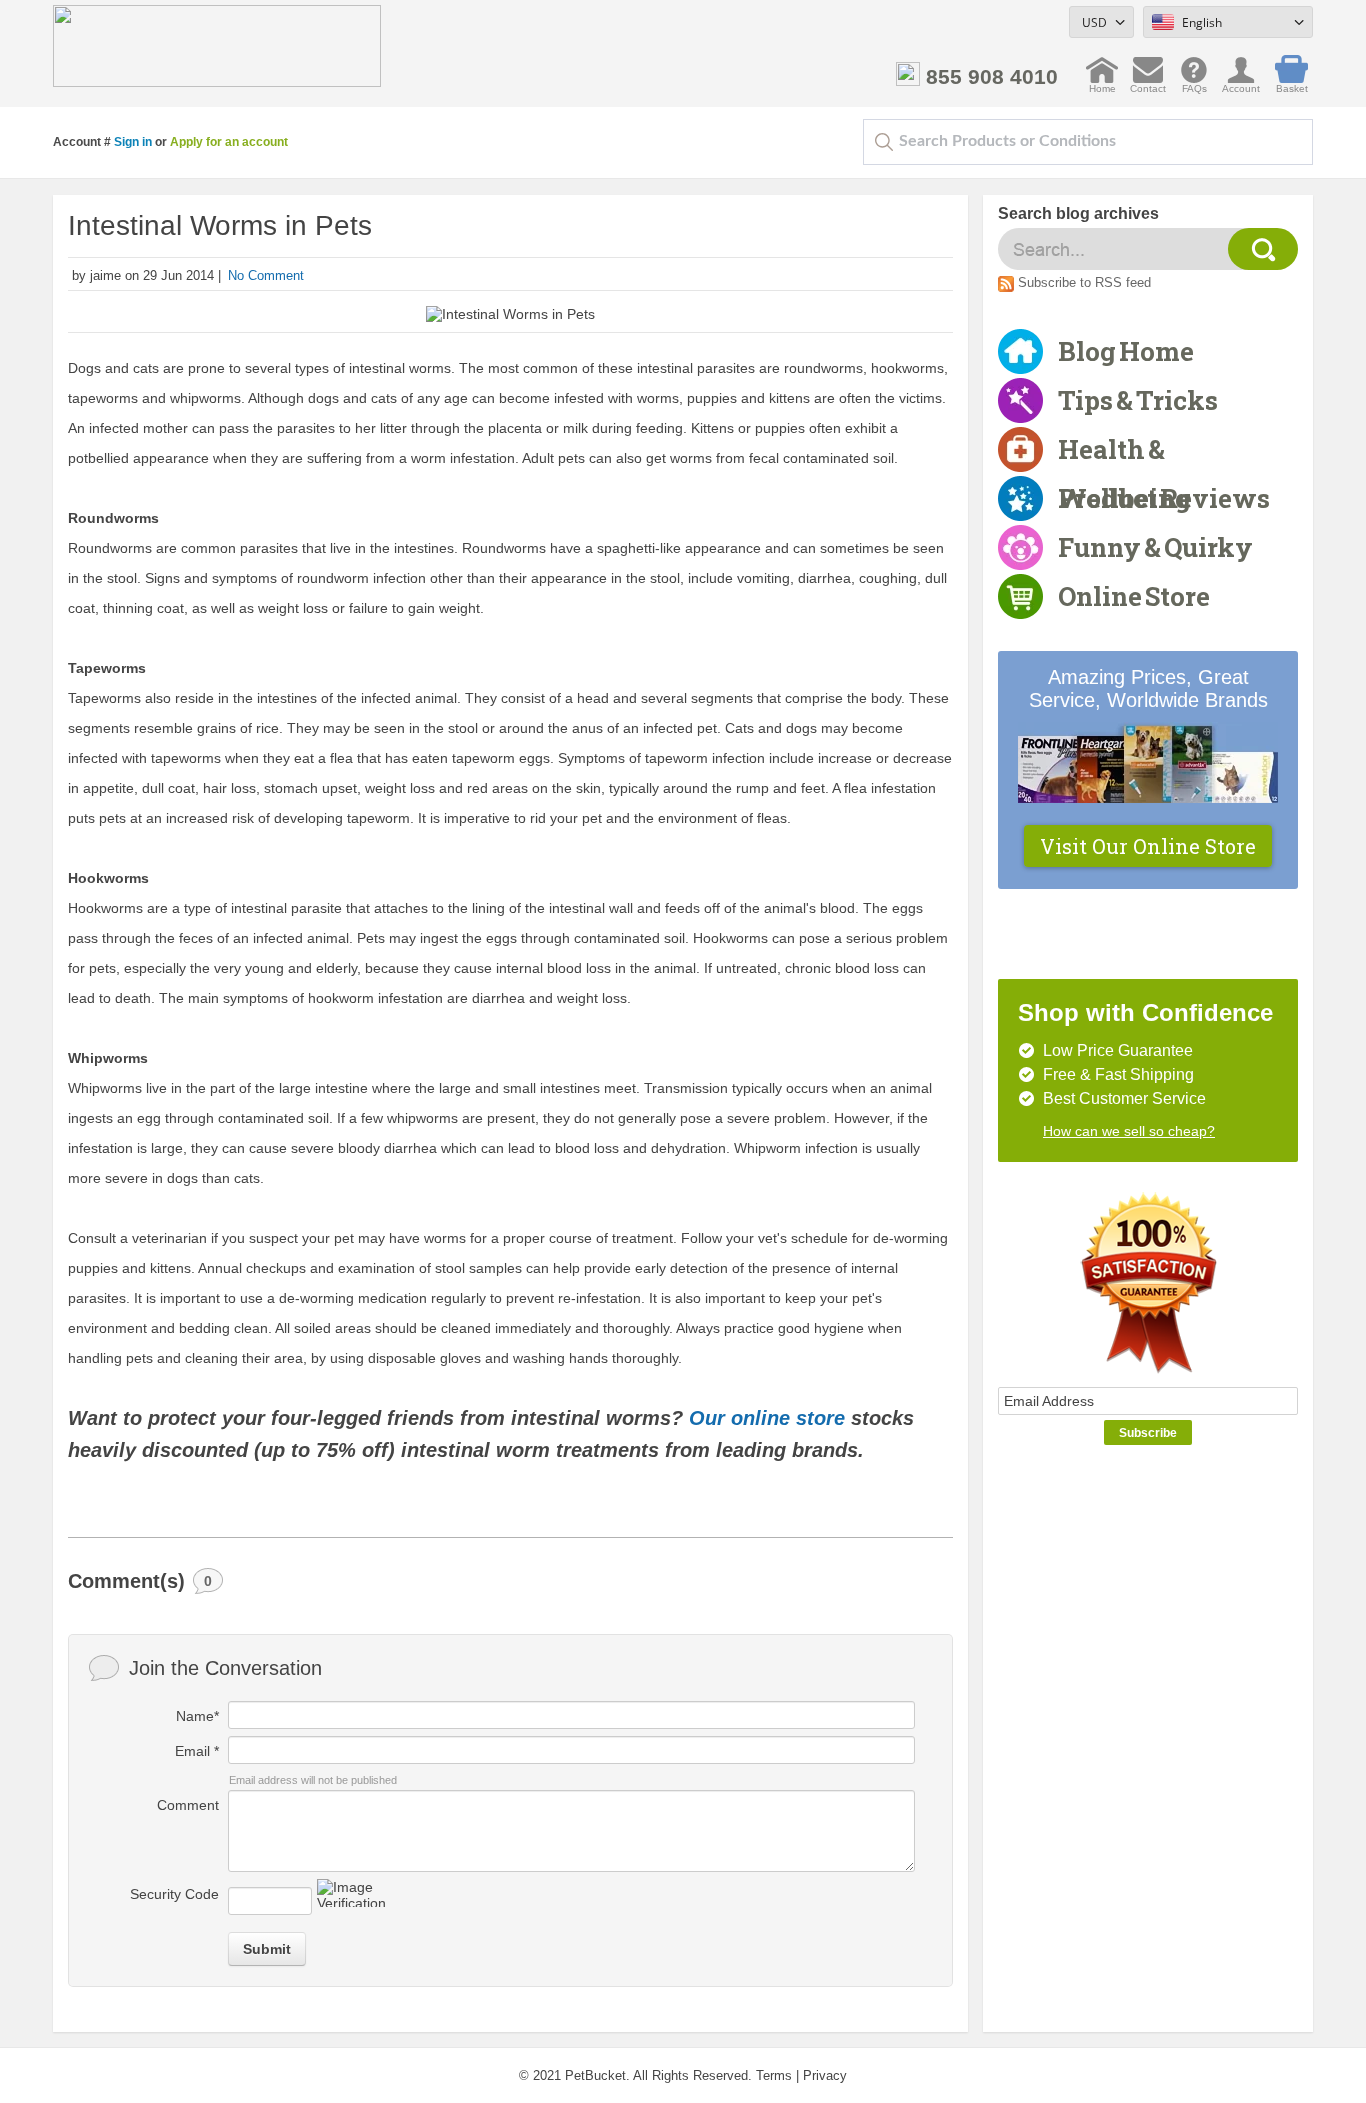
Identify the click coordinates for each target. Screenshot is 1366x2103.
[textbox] (1088, 142)
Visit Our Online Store (1148, 846)
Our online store (770, 1418)
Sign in (133, 142)
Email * (197, 1751)
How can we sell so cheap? (1129, 1131)
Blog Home (1126, 351)
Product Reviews (1164, 498)
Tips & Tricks (1138, 400)
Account (1241, 83)
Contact (1148, 83)
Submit (267, 1949)
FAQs (1194, 83)
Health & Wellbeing (1124, 453)
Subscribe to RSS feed (1084, 282)
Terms (774, 2075)
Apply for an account (229, 142)
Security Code (174, 1894)
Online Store (1134, 596)
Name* (197, 1716)
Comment (188, 1805)
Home (1102, 83)
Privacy (825, 2075)
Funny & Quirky (1155, 547)
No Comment (266, 275)
